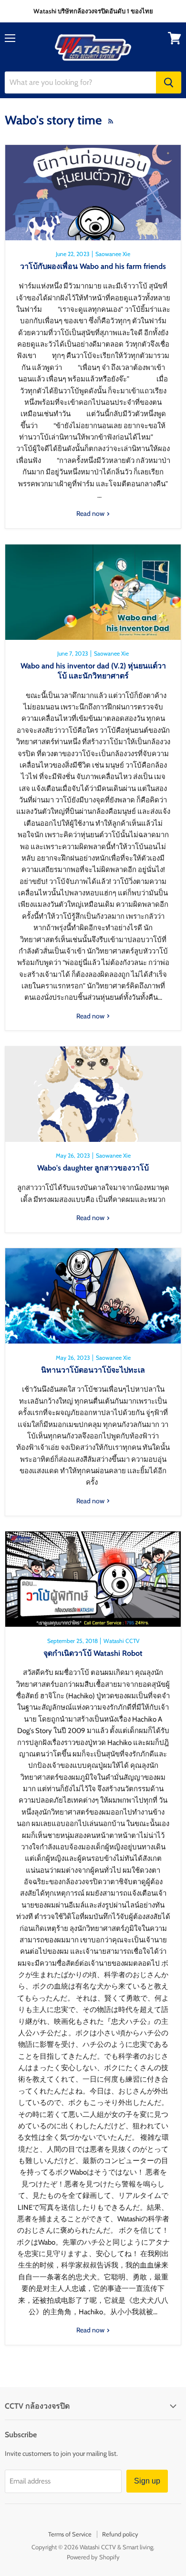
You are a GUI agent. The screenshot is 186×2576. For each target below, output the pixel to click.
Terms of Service (70, 2534)
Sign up (147, 2481)
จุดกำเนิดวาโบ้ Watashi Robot (93, 1653)
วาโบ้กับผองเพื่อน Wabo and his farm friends (93, 266)
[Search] (169, 82)
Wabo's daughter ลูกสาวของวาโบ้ (93, 1168)
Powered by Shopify (93, 2557)
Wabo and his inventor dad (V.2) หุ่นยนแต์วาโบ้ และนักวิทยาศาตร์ (93, 671)
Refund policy (120, 2534)
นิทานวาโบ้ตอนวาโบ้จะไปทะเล (93, 1370)
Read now (91, 513)
